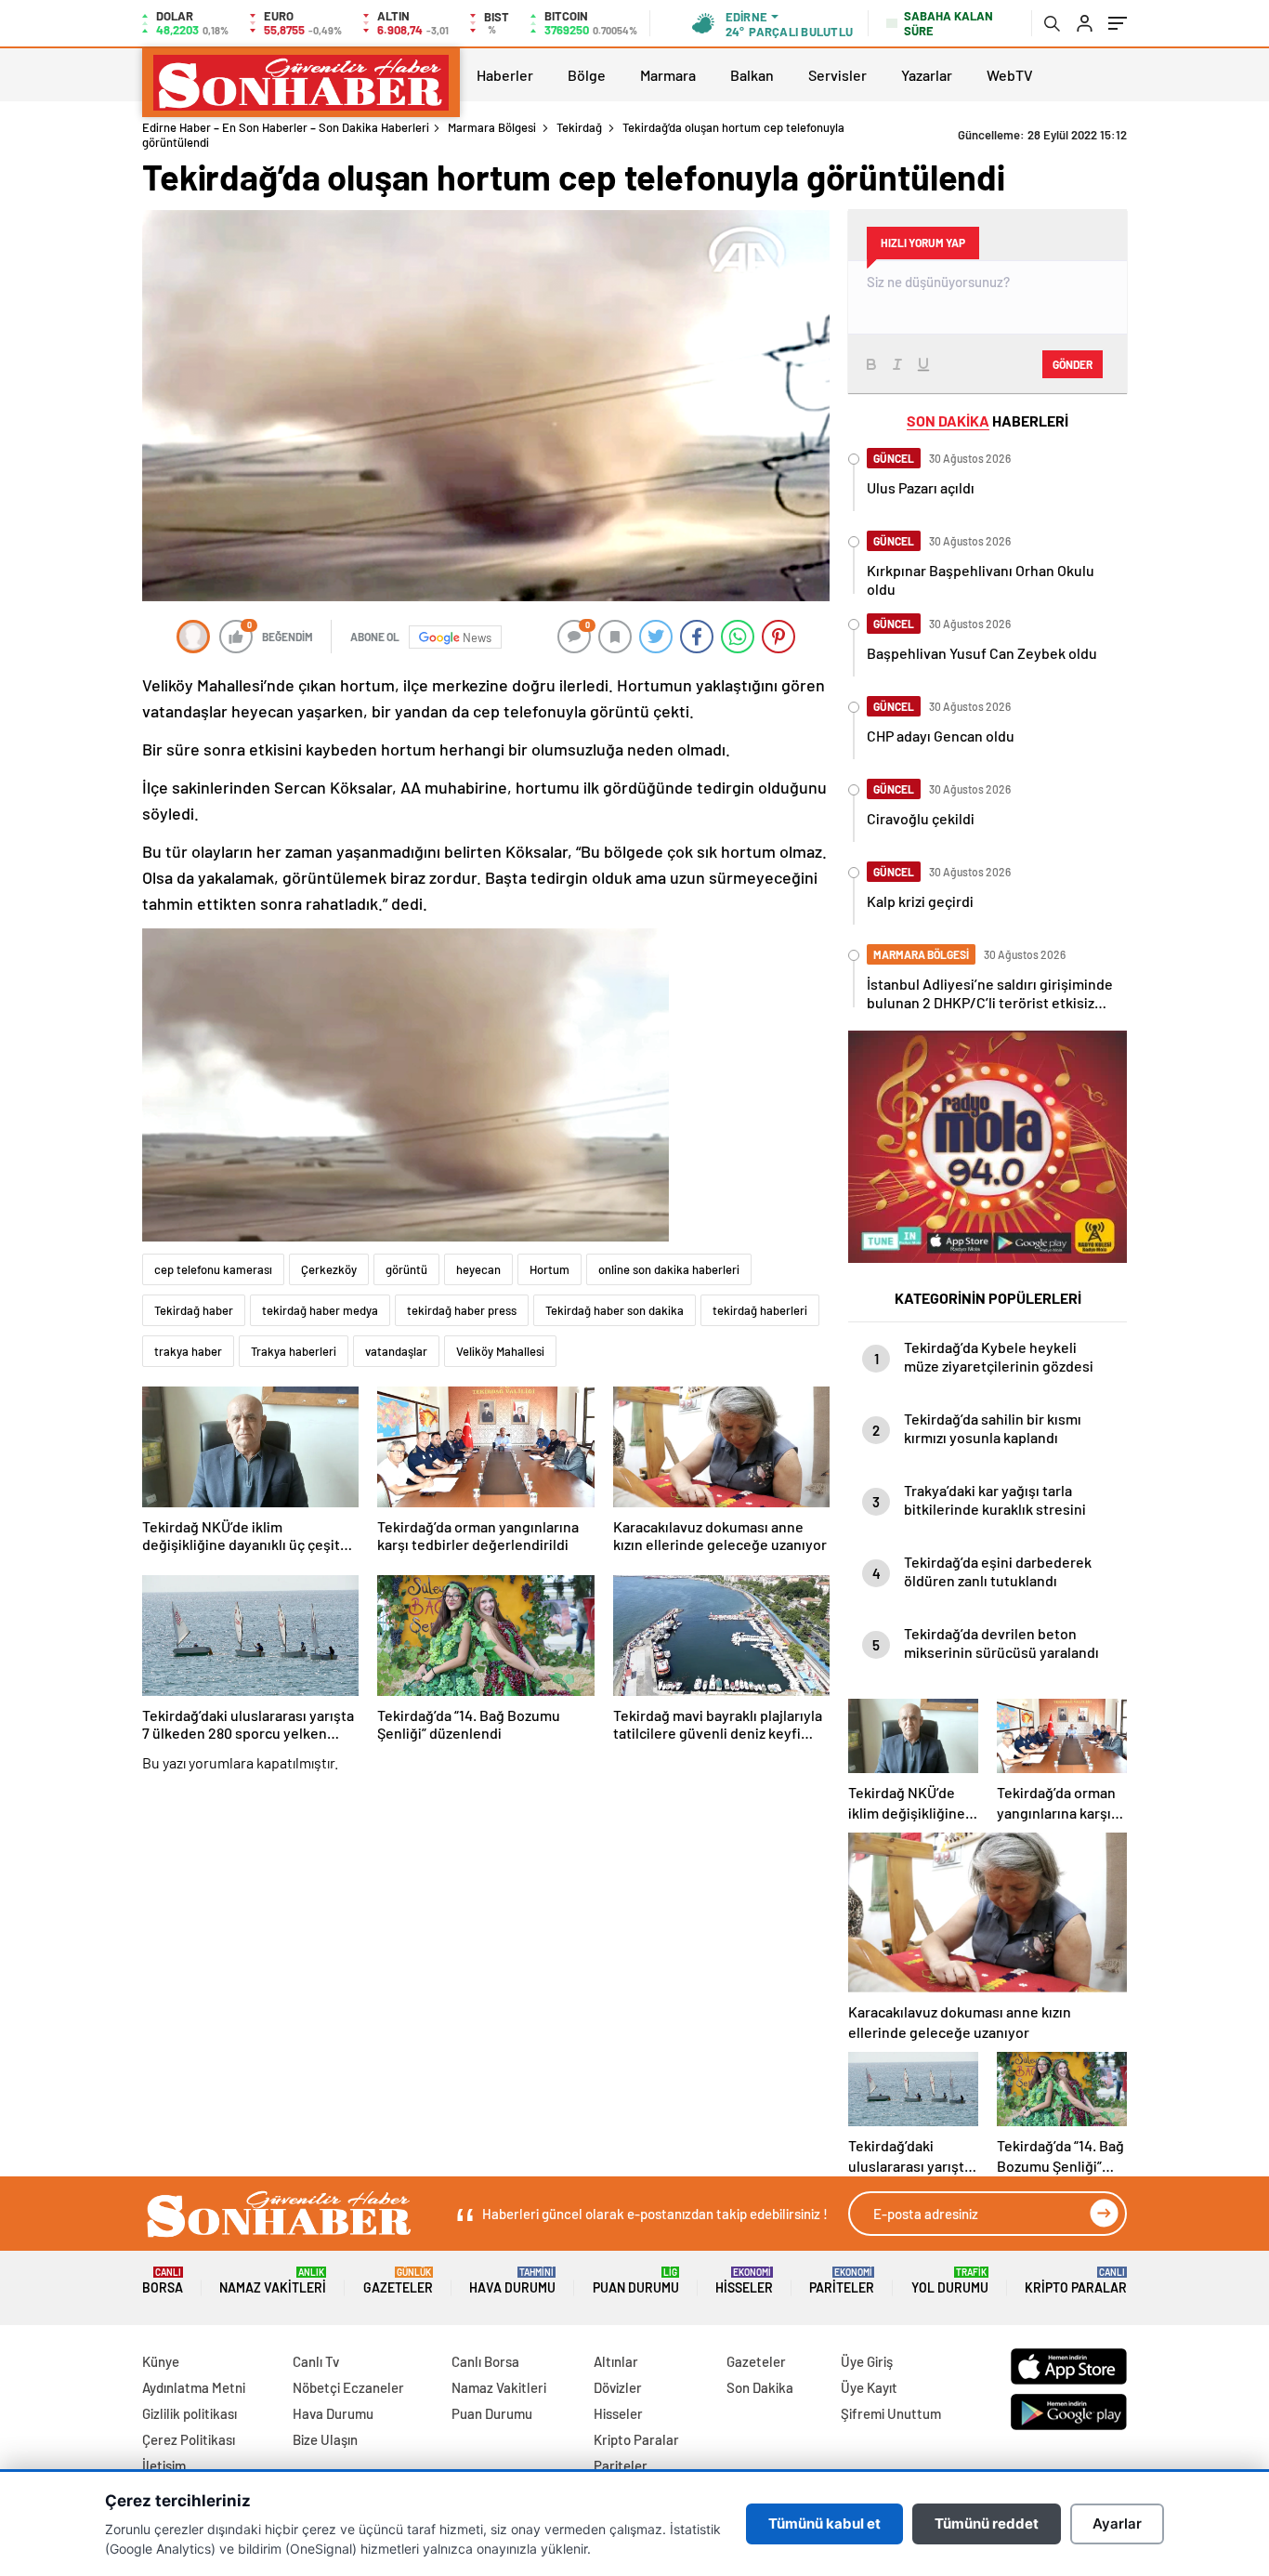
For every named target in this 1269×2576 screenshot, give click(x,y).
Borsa (163, 2281)
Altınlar (616, 2361)
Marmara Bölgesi (492, 127)
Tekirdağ (579, 127)
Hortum (549, 1269)
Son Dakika (760, 2387)
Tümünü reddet (987, 2523)
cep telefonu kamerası (213, 1269)
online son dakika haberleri (669, 1269)
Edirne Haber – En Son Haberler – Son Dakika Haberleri (286, 127)
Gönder (1073, 364)
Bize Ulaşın (325, 2439)
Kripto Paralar (1076, 2281)
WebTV (1010, 75)
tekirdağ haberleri (760, 1310)
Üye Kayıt (869, 2387)
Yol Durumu (950, 2281)
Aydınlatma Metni (194, 2387)
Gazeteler (398, 2281)
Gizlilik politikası (190, 2413)
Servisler (837, 75)
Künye (161, 2361)
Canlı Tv (316, 2361)
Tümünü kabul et (824, 2523)
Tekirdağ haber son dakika (615, 1310)
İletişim (164, 2465)
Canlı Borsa (485, 2361)
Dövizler (618, 2387)
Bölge (587, 75)
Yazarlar (927, 75)
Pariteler (842, 2281)
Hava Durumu (512, 2281)
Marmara (668, 75)
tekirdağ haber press (462, 1310)
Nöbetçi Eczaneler (348, 2387)
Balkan (752, 75)
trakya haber (188, 1351)
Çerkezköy (329, 1269)
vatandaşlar (396, 1351)
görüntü (406, 1269)
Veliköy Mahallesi (500, 1351)
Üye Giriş (867, 2361)
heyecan (478, 1269)
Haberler (505, 75)
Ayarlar (1117, 2523)
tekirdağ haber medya (320, 1310)
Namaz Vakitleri (273, 2281)
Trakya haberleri (294, 1351)
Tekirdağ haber (194, 1310)
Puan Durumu (636, 2281)
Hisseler (744, 2281)
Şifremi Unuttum (891, 2413)
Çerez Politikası (189, 2439)
